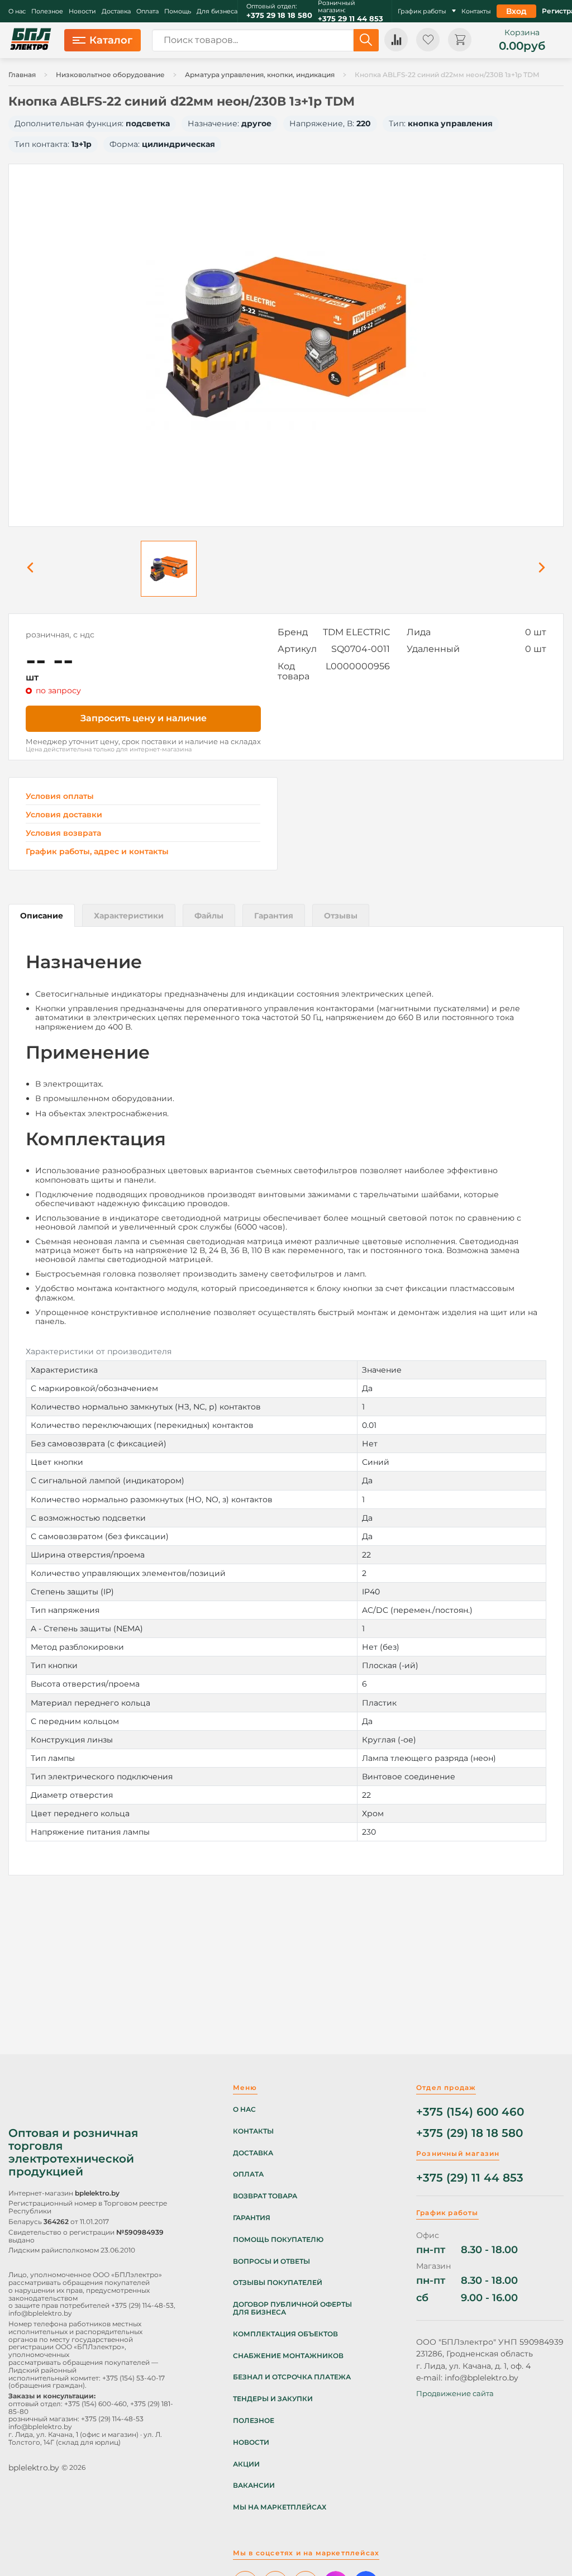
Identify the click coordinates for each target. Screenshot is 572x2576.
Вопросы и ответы (271, 2261)
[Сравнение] (396, 40)
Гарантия (252, 2218)
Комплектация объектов (285, 2334)
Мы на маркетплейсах (280, 2507)
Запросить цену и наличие (144, 718)
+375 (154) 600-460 (96, 2404)
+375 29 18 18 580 (279, 15)
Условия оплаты (60, 796)
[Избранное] (428, 40)
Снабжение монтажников (288, 2356)
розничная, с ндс (60, 635)
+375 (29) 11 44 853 (470, 2178)
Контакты (476, 11)
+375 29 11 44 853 (351, 19)
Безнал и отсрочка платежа (292, 2377)
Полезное (47, 11)
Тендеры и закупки (273, 2399)
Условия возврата (63, 833)
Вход (516, 11)
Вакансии (254, 2485)
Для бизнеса (217, 11)
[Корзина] (460, 40)
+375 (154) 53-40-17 (134, 2378)
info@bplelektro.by (40, 2313)
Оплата (147, 11)
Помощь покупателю (278, 2240)
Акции (246, 2464)
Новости (82, 11)
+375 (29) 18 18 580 (469, 2133)
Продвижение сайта (455, 2393)
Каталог (111, 40)
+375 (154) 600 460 (470, 2112)
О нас (17, 11)
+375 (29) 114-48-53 (142, 2305)
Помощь (178, 11)
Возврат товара (265, 2196)
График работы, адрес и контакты (97, 851)
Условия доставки (64, 815)
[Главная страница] (31, 40)
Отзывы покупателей (278, 2283)
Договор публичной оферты (292, 2304)
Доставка (116, 11)
